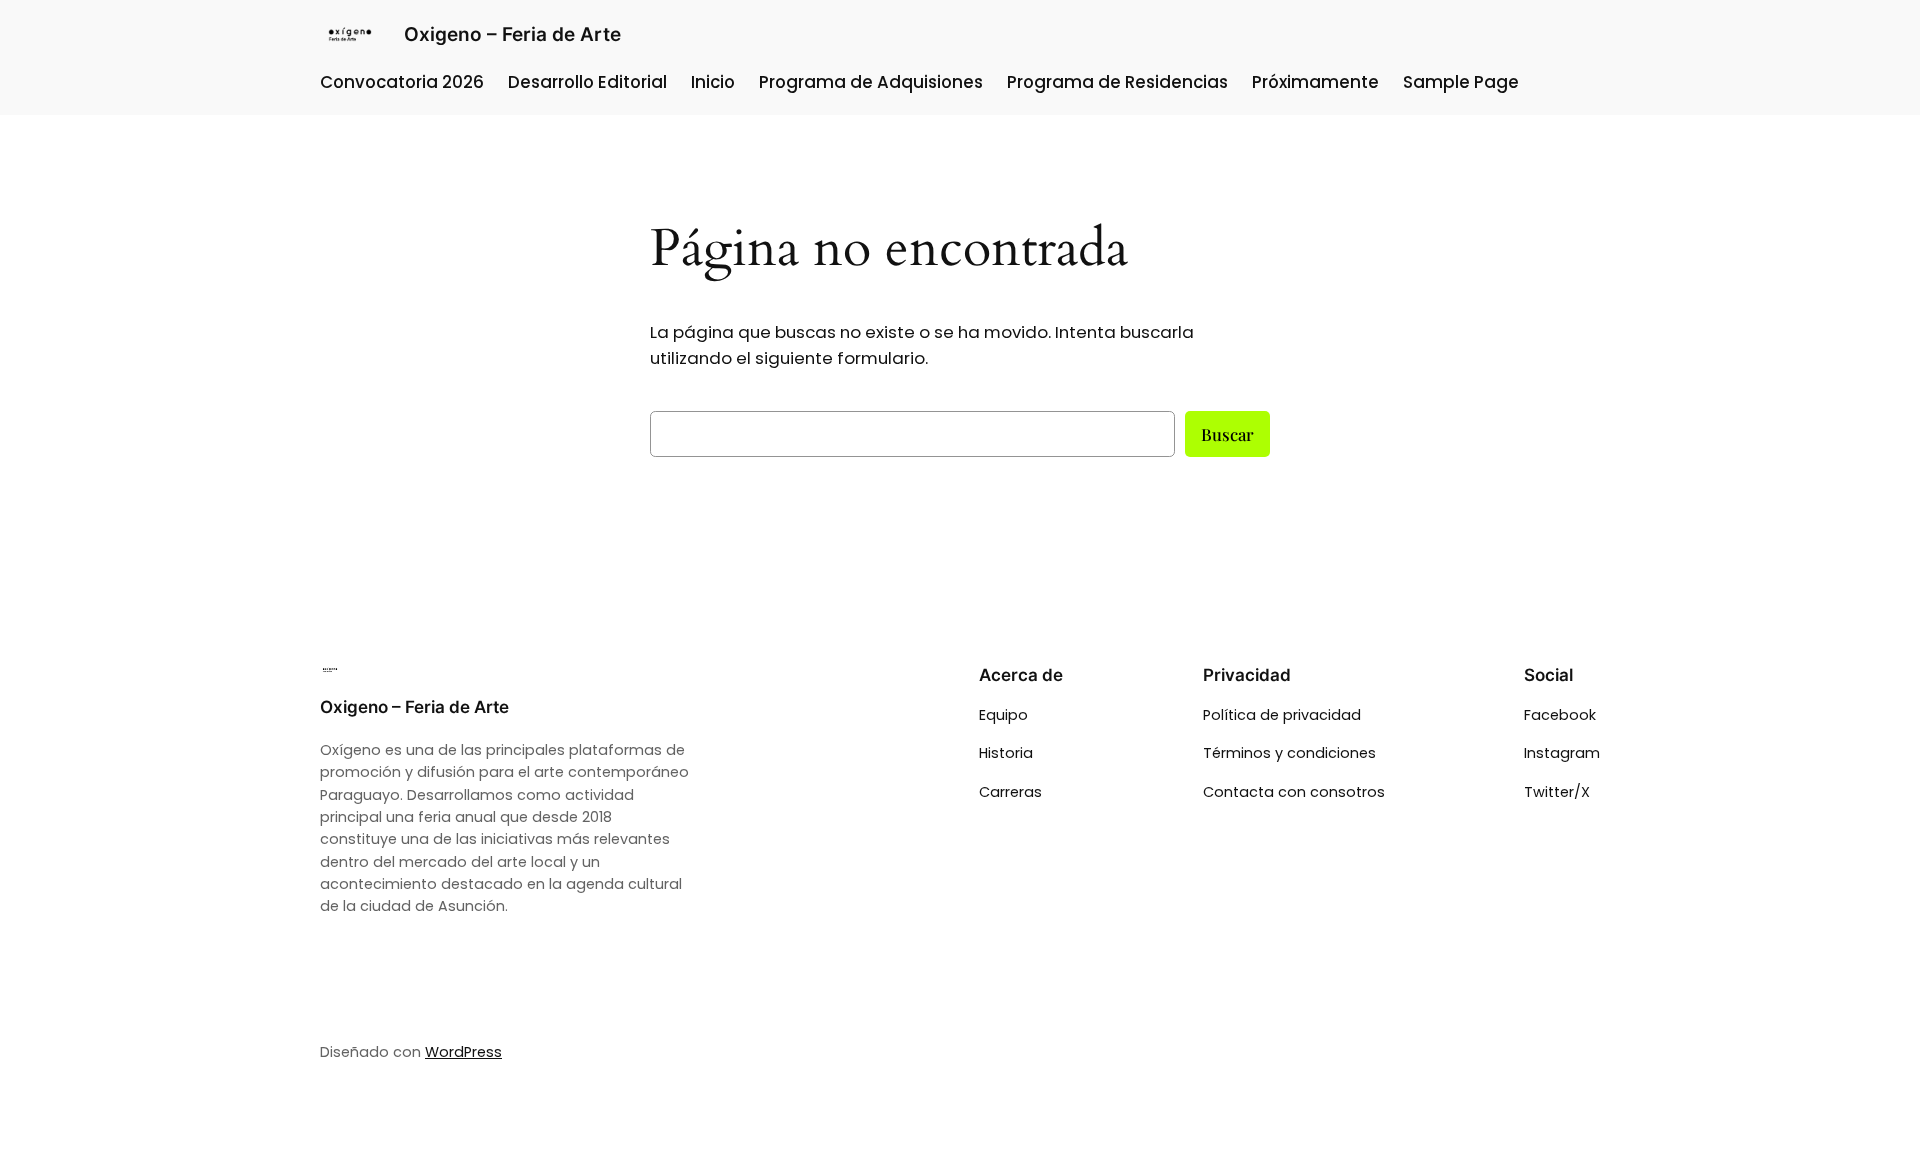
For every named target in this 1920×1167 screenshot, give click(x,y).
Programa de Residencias (1117, 82)
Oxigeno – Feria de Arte (512, 34)
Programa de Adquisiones (871, 82)
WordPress (463, 1052)
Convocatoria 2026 (402, 82)
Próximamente (1315, 82)
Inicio (713, 82)
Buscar (1227, 434)
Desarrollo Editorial (587, 82)
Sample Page (1461, 82)
